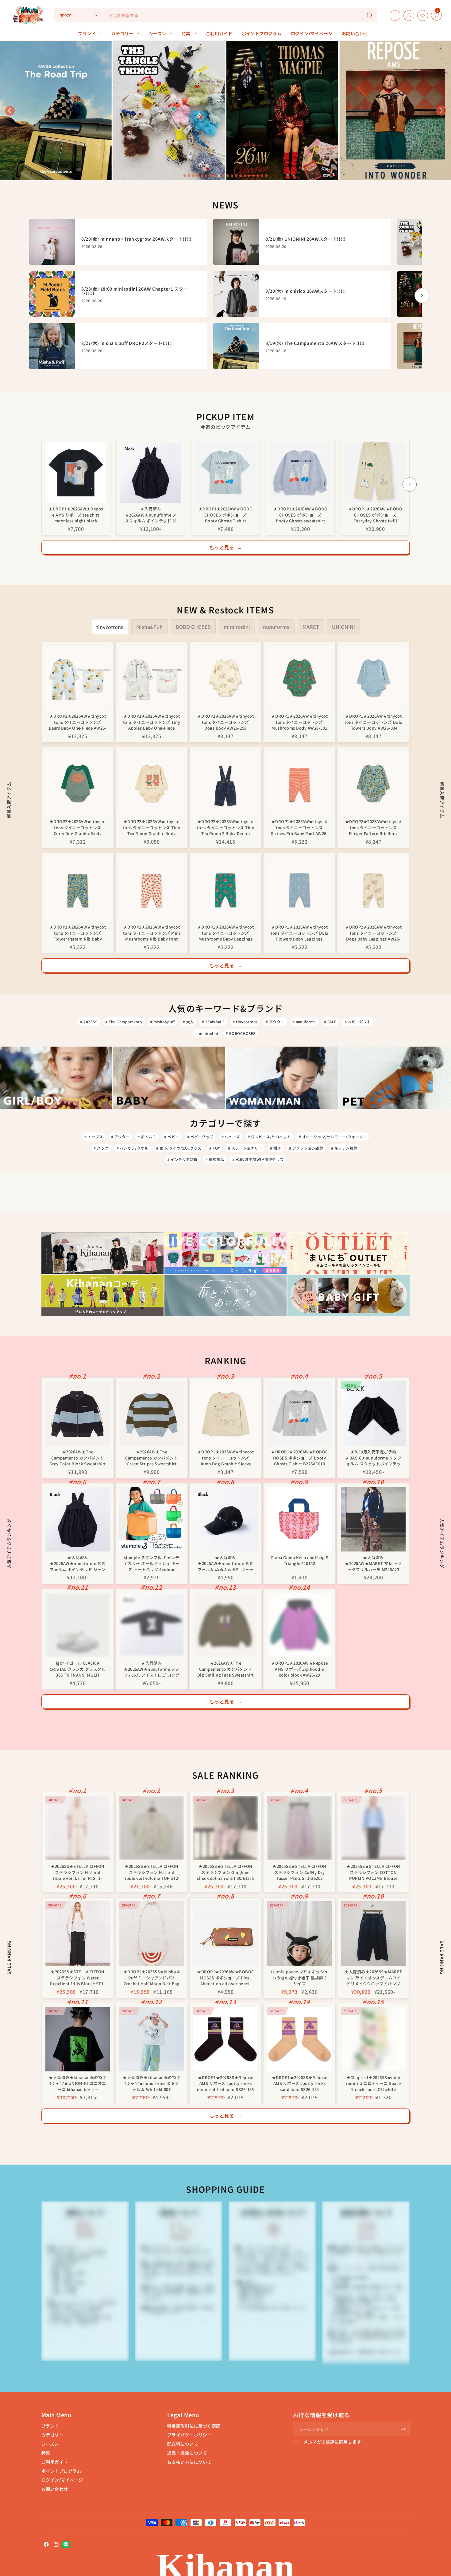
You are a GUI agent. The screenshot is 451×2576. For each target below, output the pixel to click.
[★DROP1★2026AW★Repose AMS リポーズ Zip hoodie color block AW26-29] (299, 1625)
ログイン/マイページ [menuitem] (312, 33)
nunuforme (276, 627)
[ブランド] (430, 15)
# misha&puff (162, 1022)
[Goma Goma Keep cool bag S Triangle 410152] (299, 1519)
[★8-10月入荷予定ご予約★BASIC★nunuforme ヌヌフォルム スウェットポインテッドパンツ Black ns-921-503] (373, 1414)
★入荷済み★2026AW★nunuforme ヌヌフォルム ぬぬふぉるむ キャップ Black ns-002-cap (225, 1563)
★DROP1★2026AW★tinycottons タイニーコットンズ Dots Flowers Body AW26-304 (373, 721)
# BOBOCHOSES (241, 1033)
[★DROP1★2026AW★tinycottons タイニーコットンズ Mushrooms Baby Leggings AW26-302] (225, 889)
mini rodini (237, 627)
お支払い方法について (189, 2462)
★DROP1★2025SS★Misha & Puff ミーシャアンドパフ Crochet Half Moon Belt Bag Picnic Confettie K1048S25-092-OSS (152, 1977)
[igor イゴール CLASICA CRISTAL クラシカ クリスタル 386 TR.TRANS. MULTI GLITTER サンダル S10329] (78, 1625)
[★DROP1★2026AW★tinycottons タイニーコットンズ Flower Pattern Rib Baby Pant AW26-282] (78, 889)
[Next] (410, 484)
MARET (311, 627)
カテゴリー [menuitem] (122, 33)
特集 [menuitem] (186, 33)
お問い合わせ (55, 2489)
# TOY (215, 1148)
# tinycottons (245, 1022)
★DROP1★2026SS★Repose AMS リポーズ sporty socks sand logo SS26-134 (300, 2083)
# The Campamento (124, 1022)
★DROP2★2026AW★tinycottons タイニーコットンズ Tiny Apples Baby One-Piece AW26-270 (152, 721)
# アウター (275, 1022)
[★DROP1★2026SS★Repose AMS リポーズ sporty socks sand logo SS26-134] (299, 2039)
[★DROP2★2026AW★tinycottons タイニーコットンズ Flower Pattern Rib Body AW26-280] (373, 783)
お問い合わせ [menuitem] (355, 33)
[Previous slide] (10, 111)
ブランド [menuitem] (87, 33)
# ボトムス (147, 1137)
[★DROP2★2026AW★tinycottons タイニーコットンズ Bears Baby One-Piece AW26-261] (78, 678)
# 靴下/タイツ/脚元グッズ (179, 1148)
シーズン (50, 2444)
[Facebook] (46, 2544)
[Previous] (41, 484)
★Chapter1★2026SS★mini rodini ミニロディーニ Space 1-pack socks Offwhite (373, 2083)
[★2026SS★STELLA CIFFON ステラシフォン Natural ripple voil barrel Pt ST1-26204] (78, 1828)
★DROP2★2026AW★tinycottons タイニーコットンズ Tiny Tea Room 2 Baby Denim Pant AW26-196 (225, 827)
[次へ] (422, 296)
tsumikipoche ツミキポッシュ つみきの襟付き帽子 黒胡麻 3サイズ (299, 1977)
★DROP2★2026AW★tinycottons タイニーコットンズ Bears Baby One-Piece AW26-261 (78, 721)
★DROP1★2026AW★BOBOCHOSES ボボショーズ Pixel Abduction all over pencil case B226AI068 (225, 1977)
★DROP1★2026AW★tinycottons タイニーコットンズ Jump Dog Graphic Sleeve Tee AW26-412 (225, 1457)
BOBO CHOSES (193, 627)
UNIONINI (343, 627)
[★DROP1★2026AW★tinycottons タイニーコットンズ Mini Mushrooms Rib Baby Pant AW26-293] (152, 889)
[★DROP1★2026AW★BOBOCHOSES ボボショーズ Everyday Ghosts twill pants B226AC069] (375, 472)
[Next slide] (441, 111)
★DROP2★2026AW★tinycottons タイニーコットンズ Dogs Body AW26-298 (225, 721)
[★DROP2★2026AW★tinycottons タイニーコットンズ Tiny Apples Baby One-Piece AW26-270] (152, 678)
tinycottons (110, 627)
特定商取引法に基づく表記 (194, 2426)
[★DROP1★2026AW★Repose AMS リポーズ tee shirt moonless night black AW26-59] (76, 472)
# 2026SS (89, 1022)
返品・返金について (187, 2453)
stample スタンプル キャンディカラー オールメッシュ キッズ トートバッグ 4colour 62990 (152, 1563)
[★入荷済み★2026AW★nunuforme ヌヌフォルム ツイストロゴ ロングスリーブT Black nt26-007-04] (152, 1625)
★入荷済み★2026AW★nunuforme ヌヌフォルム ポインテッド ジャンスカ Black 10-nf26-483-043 (151, 514)
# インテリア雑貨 (182, 1159)
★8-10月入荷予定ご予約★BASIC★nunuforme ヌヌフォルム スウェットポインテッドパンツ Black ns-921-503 (373, 1457)
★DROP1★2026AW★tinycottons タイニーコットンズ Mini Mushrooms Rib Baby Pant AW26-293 (152, 932)
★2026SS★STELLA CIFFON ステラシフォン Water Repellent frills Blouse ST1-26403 (77, 1977)
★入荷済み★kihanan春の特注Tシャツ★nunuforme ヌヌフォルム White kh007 (151, 2083)
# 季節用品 (215, 1159)
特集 (46, 2453)
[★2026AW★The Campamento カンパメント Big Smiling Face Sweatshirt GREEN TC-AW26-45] (225, 1625)
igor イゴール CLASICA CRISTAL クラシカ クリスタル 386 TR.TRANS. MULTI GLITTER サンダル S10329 (78, 1668)
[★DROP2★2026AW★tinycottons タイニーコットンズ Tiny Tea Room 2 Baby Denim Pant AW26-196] (225, 783)
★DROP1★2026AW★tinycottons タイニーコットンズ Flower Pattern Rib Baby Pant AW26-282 (78, 932)
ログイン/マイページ (62, 2480)
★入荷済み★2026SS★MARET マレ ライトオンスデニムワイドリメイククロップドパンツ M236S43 (373, 1977)
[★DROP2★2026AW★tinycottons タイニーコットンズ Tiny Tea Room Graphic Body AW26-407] (152, 783)
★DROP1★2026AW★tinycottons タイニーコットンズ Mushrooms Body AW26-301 (299, 721)
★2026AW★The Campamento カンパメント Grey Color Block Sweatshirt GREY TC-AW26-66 (78, 1457)
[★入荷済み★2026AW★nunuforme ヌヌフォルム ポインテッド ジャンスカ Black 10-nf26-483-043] (151, 472)
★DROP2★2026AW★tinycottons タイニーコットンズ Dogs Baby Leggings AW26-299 (373, 932)
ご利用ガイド (55, 2462)
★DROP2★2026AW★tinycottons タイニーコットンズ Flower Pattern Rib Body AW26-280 (373, 827)
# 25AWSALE (213, 1022)
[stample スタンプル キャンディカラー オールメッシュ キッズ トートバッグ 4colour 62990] (152, 1519)
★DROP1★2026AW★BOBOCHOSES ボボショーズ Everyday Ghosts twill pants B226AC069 (375, 514)
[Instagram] (56, 2544)
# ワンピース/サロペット (269, 1137)
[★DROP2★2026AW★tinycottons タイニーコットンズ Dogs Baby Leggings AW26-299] (373, 889)
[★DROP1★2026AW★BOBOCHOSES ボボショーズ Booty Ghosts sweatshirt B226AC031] (300, 472)
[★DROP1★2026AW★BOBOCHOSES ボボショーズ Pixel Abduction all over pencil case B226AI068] (225, 1933)
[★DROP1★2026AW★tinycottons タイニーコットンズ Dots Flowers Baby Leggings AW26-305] (299, 889)
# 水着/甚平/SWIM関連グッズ (258, 1159)
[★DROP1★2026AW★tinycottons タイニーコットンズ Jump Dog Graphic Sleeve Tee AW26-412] (225, 1414)
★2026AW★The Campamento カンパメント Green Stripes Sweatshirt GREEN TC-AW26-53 (151, 1457)
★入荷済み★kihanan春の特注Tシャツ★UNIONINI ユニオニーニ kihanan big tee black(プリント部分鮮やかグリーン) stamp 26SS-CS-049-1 (78, 2083)
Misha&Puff (150, 627)
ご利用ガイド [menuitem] (219, 33)
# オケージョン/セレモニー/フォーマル (333, 1137)
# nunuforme (304, 1022)
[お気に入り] (421, 15)
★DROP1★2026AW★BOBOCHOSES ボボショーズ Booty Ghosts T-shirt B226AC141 (226, 514)
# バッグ (101, 1148)
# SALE (330, 1022)
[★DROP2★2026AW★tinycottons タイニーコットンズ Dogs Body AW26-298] (225, 678)
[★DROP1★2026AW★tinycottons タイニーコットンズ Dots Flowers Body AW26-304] (373, 678)
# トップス (94, 1137)
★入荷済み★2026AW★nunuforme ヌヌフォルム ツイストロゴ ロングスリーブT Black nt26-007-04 (152, 1668)
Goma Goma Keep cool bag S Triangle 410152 (299, 1561)
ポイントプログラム (61, 2471)
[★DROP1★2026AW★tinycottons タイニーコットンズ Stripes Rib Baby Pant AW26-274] (299, 783)
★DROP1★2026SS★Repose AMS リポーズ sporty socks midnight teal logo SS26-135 (225, 2083)
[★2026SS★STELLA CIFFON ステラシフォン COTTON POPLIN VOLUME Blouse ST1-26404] (373, 1828)
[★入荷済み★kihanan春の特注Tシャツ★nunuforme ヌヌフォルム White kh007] (152, 2039)
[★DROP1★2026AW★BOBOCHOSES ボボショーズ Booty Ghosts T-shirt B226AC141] (225, 472)
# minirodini (207, 1033)
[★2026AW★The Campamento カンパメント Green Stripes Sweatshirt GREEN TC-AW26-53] (152, 1414)
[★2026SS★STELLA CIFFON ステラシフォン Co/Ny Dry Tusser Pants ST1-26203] (299, 1828)
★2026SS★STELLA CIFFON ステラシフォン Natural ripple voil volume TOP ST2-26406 (152, 1872)
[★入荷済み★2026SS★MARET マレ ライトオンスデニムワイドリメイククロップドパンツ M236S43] (373, 1933)
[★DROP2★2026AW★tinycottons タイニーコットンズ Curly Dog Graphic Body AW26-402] (78, 783)
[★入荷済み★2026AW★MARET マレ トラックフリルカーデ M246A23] (373, 1519)
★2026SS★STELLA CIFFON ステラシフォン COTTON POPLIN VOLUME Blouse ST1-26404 (373, 1872)
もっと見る (226, 547)
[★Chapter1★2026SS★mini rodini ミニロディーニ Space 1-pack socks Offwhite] (373, 2039)
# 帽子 (276, 1148)
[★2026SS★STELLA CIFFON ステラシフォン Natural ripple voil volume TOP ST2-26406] (152, 1828)
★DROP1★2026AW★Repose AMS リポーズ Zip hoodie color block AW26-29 (300, 1668)
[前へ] (29, 296)
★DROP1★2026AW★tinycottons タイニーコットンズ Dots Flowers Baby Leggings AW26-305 (299, 932)
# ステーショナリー (245, 1148)
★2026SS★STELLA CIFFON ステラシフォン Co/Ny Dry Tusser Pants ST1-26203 (299, 1872)
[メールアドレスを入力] (403, 2429)
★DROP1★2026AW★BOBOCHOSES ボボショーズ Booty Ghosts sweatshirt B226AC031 (301, 514)
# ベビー (172, 1137)
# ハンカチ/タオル (133, 1148)
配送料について (183, 2444)
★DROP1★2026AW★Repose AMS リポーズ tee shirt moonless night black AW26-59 (76, 514)
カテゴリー (52, 2435)
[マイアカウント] (407, 15)
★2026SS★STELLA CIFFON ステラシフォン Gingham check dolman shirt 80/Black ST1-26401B (225, 1872)
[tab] (185, 176)
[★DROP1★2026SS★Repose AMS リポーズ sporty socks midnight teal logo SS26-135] (225, 2039)
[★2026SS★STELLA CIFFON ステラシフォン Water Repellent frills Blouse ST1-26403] (78, 1933)
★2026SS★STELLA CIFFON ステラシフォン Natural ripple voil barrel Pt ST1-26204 (77, 1872)
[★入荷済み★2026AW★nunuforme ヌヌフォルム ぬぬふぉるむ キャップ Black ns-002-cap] (225, 1519)
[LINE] (66, 2544)
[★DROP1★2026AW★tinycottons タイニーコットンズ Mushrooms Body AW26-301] (299, 678)
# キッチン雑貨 (344, 1148)
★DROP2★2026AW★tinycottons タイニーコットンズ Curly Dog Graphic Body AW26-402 (78, 827)
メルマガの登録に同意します (332, 2442)
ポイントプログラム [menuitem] (262, 33)
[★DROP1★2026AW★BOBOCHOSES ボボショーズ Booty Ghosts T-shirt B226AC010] (299, 1414)
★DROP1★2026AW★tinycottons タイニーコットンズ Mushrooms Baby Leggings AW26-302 (225, 932)
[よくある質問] (393, 15)
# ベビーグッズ (200, 1137)
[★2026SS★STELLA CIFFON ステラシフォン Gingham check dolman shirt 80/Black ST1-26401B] (225, 1828)
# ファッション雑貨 (306, 1148)
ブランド (50, 2426)
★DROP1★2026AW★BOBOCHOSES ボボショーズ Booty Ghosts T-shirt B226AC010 (299, 1457)
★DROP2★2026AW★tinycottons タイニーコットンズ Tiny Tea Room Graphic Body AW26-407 (152, 827)
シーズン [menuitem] (158, 33)
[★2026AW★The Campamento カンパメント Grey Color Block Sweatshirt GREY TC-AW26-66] (78, 1414)
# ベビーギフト (358, 1022)
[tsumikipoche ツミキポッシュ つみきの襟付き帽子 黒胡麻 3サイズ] (299, 1933)
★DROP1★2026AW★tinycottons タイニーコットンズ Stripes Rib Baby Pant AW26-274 (299, 827)
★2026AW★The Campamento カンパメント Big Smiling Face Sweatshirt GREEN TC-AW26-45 (225, 1668)
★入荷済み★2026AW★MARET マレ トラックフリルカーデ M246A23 (373, 1563)
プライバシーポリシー (189, 2435)
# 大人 (188, 1022)
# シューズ (231, 1137)
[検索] (370, 15)
